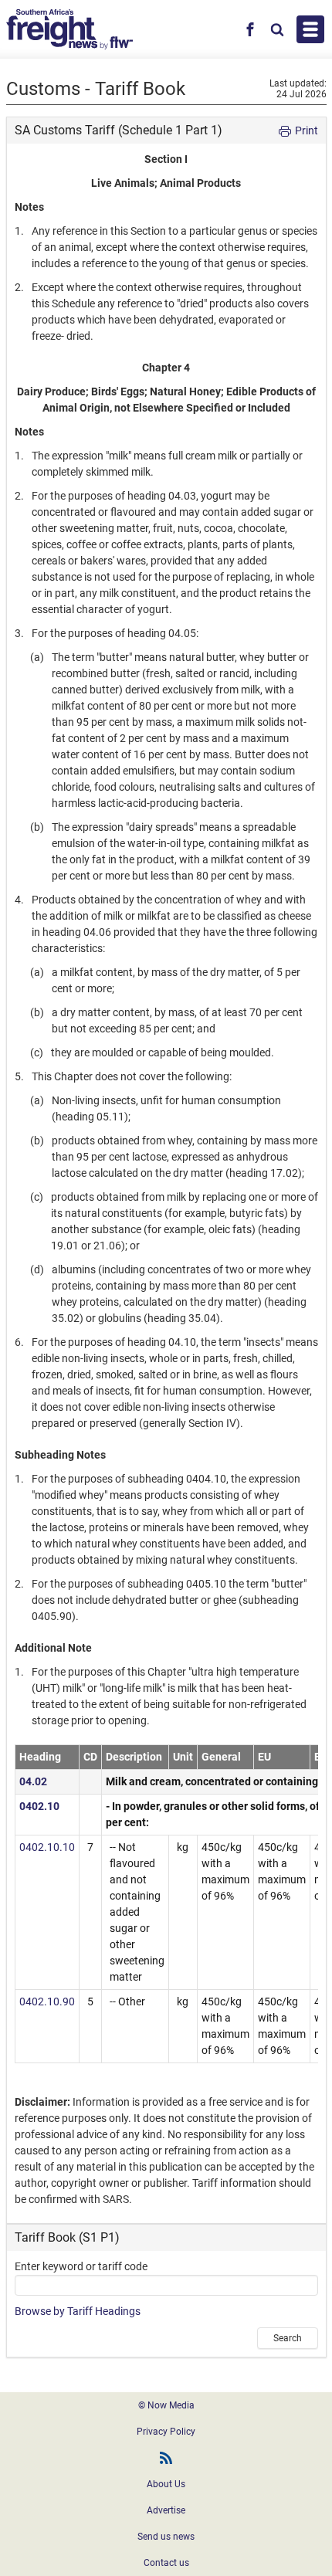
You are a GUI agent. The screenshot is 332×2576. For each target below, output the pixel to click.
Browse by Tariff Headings (78, 2311)
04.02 (33, 1781)
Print (305, 130)
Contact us (166, 2563)
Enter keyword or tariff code (81, 2266)
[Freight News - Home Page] (69, 29)
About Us (166, 2484)
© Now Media (166, 2405)
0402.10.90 (47, 2001)
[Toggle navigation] (310, 29)
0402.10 (39, 1806)
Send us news (166, 2537)
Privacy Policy (166, 2432)
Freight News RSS (166, 2458)
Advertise (166, 2510)
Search (288, 2338)
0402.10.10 (47, 1847)
